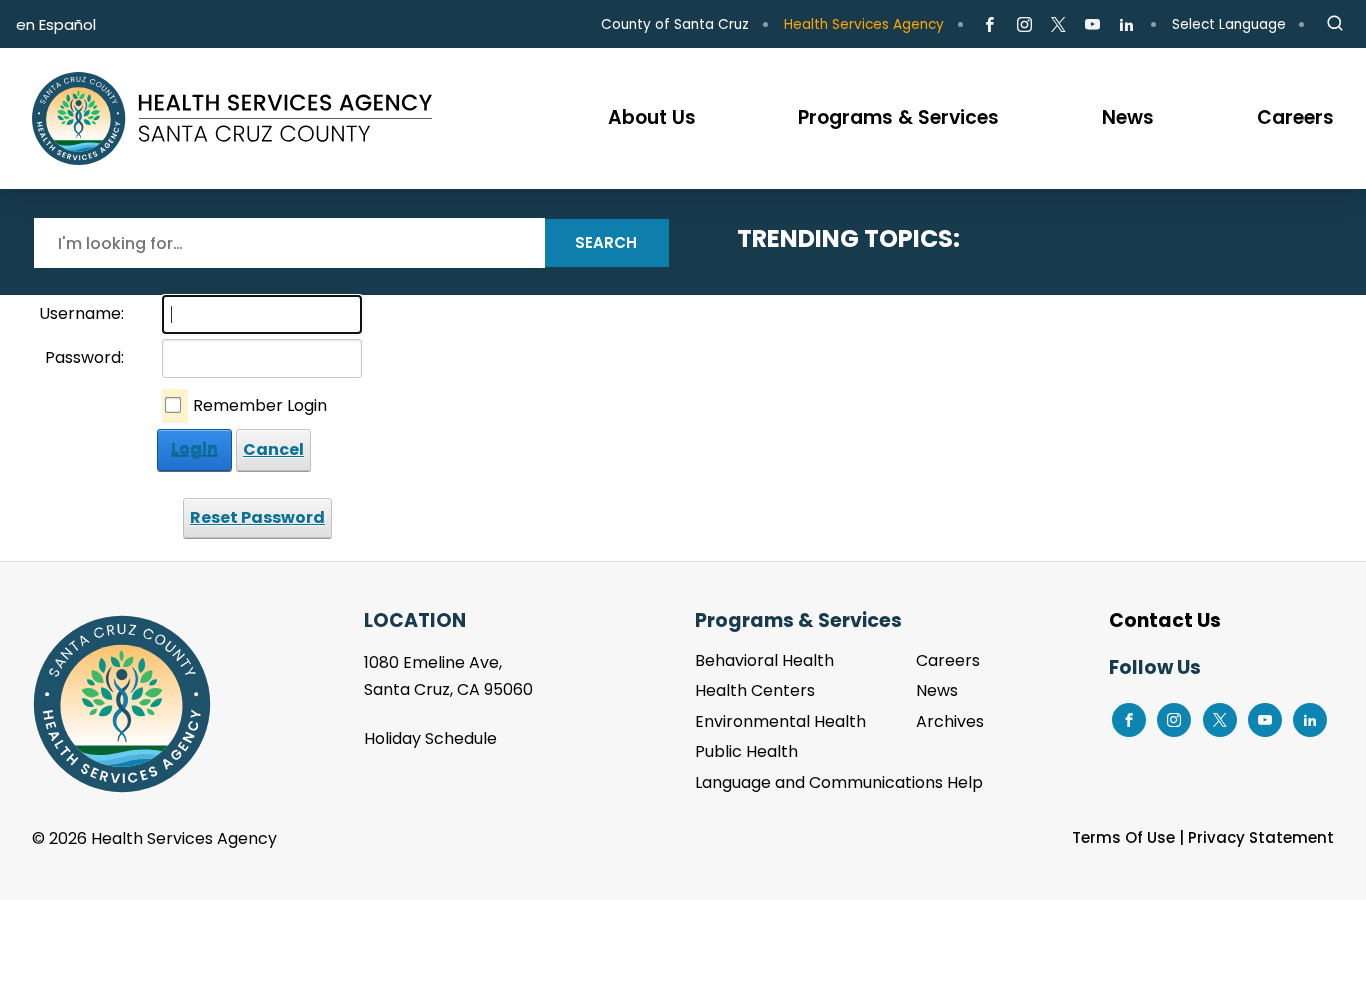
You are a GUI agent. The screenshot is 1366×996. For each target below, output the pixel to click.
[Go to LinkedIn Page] (1126, 25)
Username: (81, 313)
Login (194, 449)
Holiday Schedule (430, 738)
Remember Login (260, 405)
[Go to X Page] (1058, 25)
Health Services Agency (864, 24)
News (937, 690)
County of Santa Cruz (675, 24)
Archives (950, 721)
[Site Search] (1335, 24)
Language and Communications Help (839, 782)
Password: (84, 357)
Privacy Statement (1261, 837)
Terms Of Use (1123, 837)
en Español (56, 24)
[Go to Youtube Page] (1092, 25)
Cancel (273, 449)
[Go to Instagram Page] (1023, 25)
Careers (948, 660)
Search (606, 242)
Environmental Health (780, 721)
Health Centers (755, 690)
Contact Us (1165, 620)
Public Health (746, 751)
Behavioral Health (764, 660)
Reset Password (257, 517)
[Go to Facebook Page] (989, 25)
